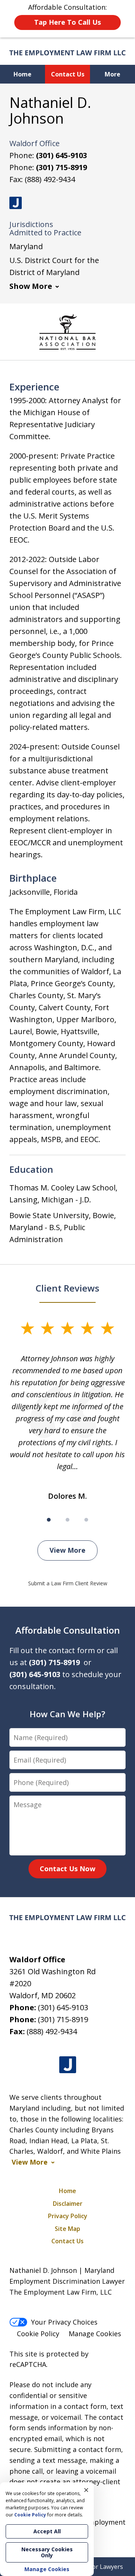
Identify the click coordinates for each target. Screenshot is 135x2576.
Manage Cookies (95, 2334)
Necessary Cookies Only (47, 2552)
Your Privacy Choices (64, 2322)
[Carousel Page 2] (67, 1520)
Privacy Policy (68, 2216)
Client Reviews (67, 1288)
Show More (31, 286)
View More (67, 1550)
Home (22, 74)
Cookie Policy (38, 2334)
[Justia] (16, 203)
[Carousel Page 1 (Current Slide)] (49, 1520)
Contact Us (68, 74)
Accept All (47, 2531)
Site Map (67, 2229)
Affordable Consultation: (67, 15)
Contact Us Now (67, 1869)
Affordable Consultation (68, 1630)
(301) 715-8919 (61, 167)
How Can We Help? (67, 1714)
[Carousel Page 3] (86, 1520)
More (112, 74)
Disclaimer (68, 2204)
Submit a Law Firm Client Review (68, 1583)
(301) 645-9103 (61, 155)
